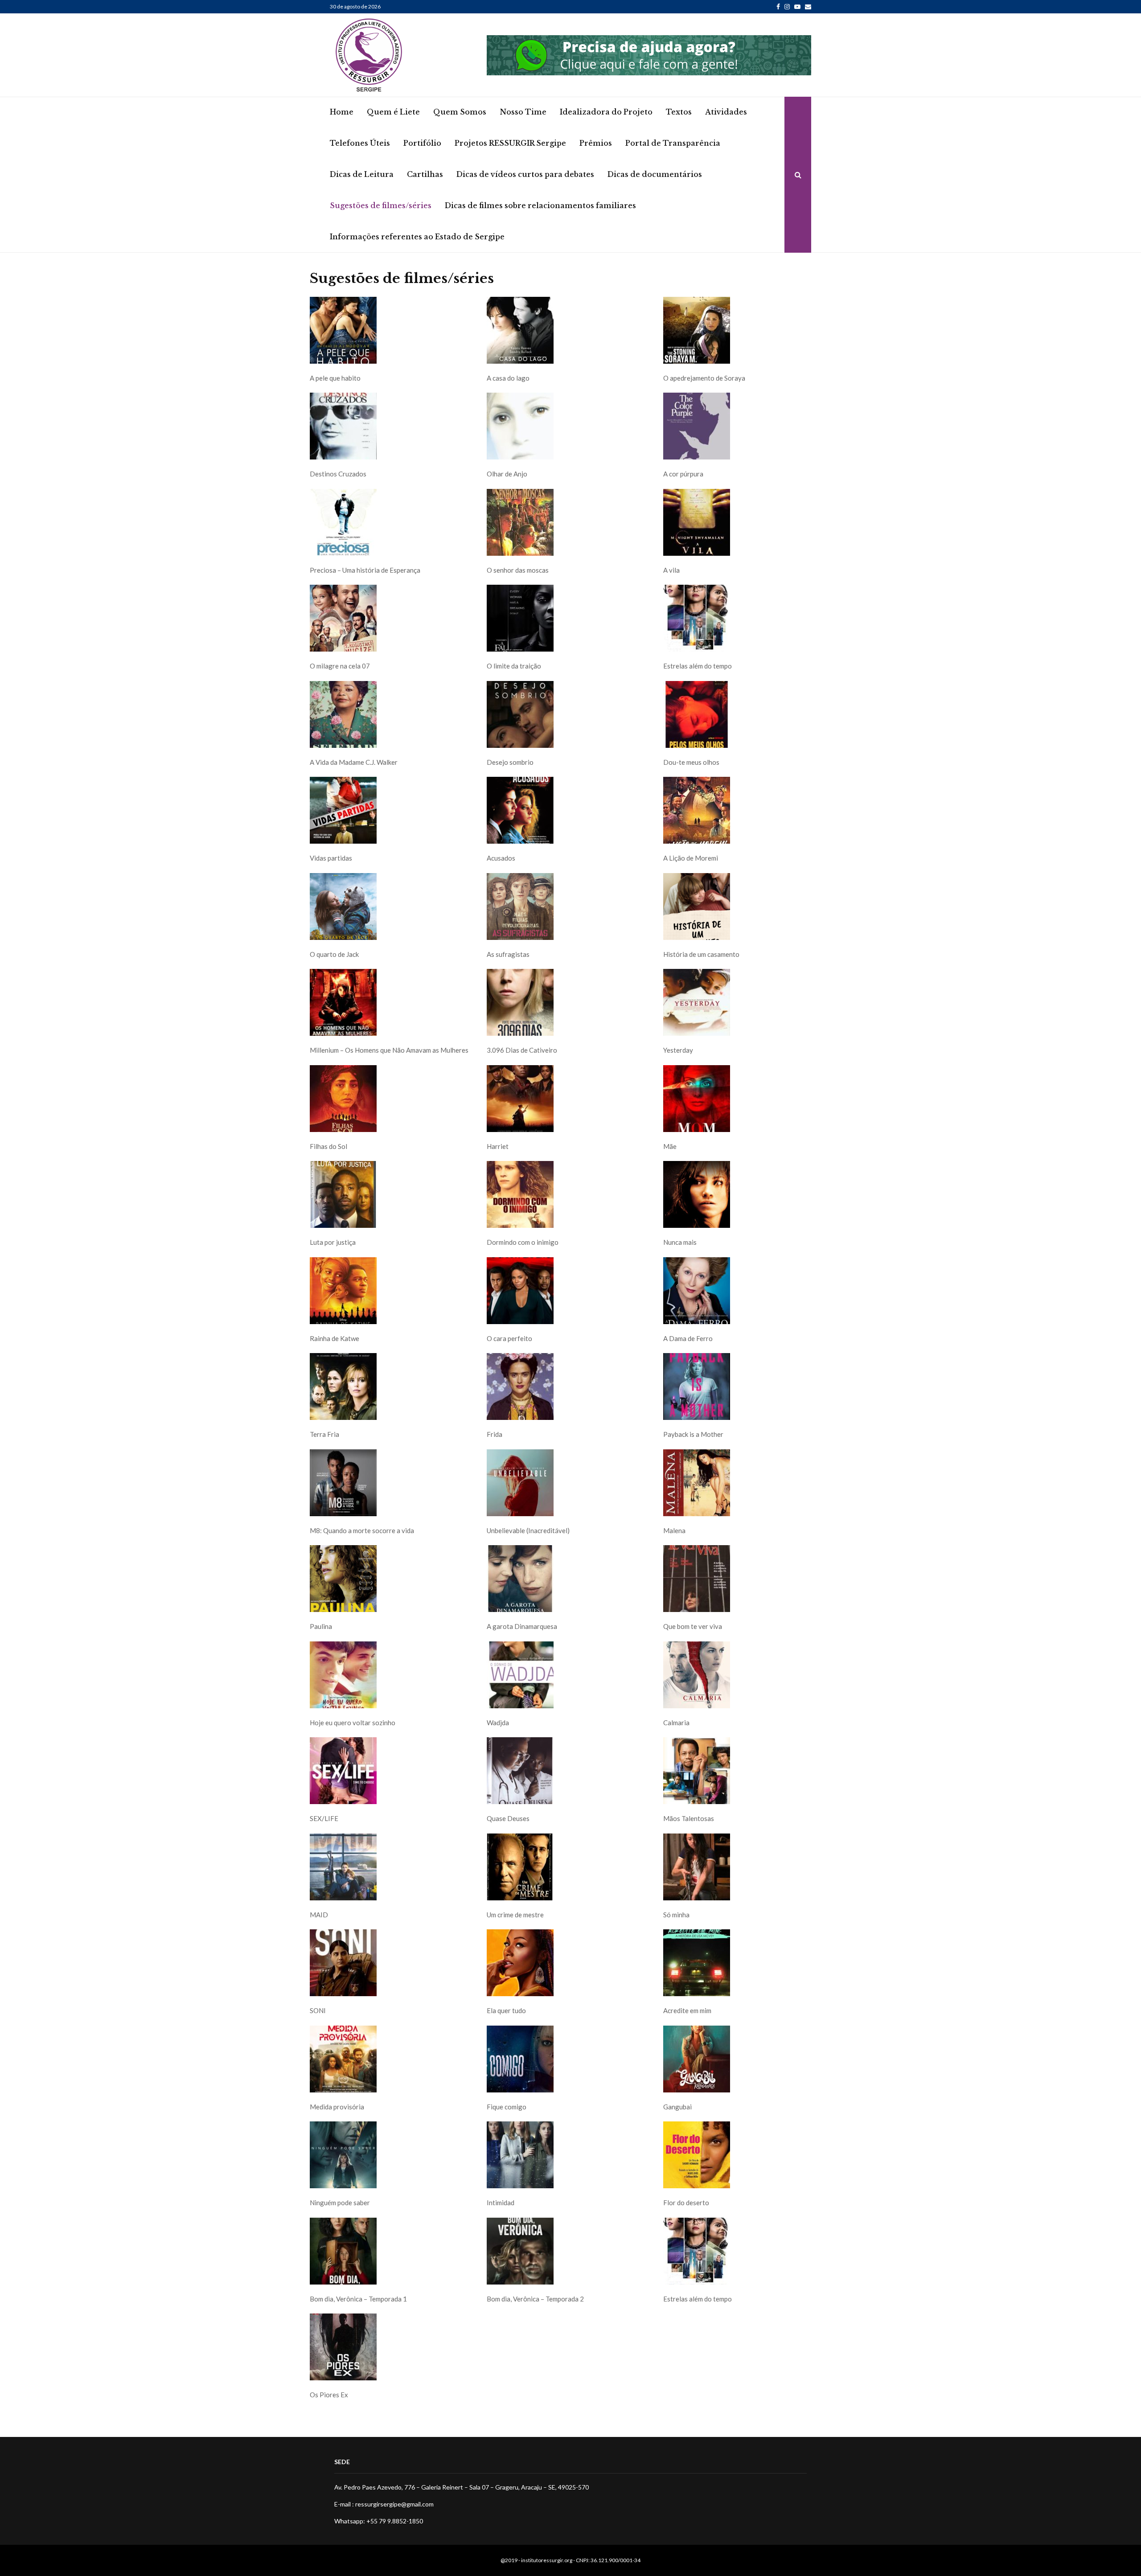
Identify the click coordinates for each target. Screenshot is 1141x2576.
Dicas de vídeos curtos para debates (525, 174)
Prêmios (596, 143)
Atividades (726, 112)
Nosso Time (523, 112)
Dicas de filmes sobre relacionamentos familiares (540, 205)
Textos (679, 112)
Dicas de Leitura (362, 174)
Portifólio (422, 143)
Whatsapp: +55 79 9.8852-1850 (379, 2521)
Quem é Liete (393, 112)
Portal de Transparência (673, 143)
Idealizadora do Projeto (606, 112)
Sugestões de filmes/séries (381, 205)
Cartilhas (425, 174)
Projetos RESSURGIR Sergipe (510, 143)
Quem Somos (460, 112)
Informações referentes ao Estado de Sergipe (417, 237)
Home (342, 112)
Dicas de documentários (655, 174)
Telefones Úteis (360, 143)
